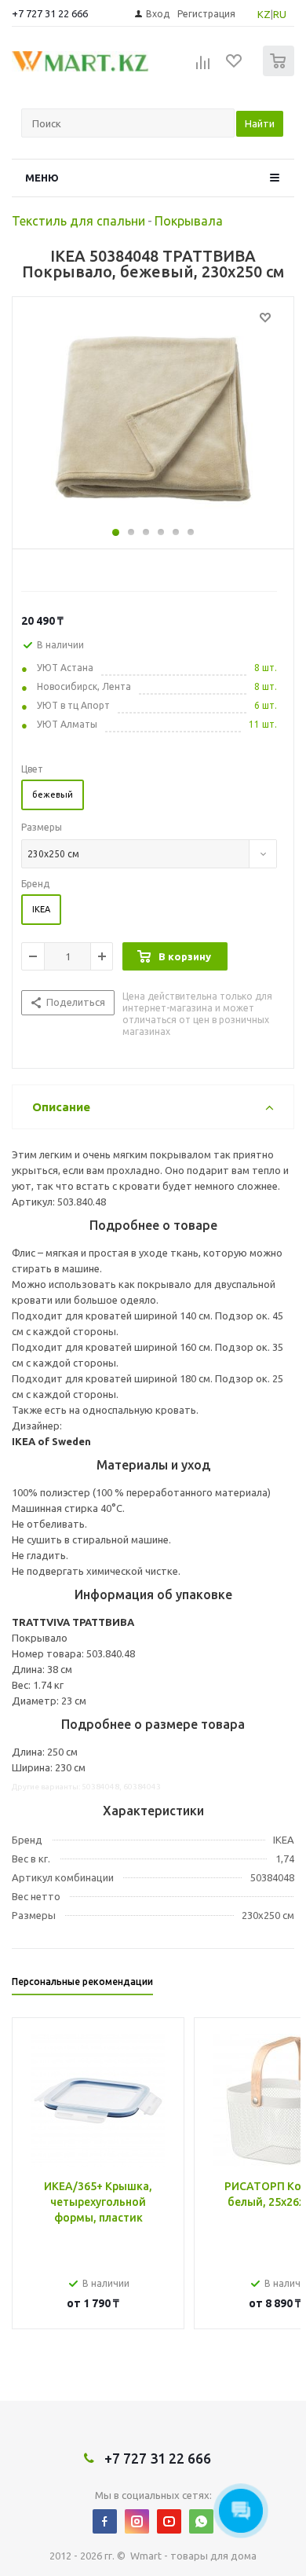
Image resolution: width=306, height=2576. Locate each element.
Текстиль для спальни (78, 221)
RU (280, 14)
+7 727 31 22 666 (50, 13)
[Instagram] (137, 2521)
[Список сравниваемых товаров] (203, 68)
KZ (264, 14)
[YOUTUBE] (169, 2521)
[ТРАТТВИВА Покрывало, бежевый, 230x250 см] (153, 419)
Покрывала (189, 221)
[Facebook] (105, 2521)
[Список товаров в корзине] (280, 73)
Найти (260, 123)
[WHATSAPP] (201, 2521)
